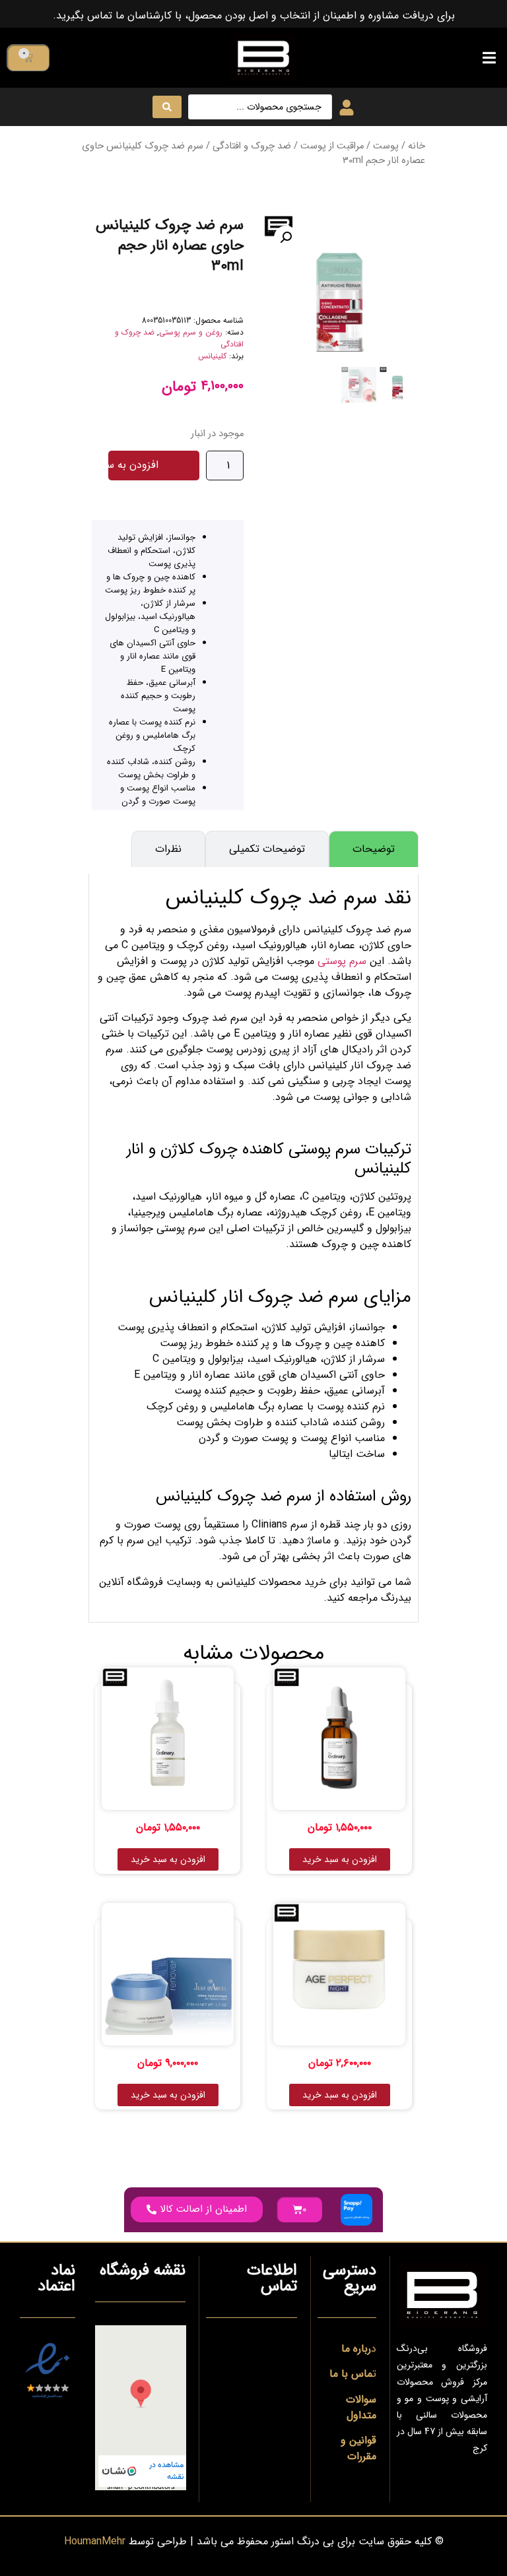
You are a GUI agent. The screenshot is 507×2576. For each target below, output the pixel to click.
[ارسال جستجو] (167, 107)
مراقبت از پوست (332, 146)
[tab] (374, 849)
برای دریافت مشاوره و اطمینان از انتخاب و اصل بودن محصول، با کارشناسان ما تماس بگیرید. (254, 16)
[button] (489, 58)
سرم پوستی (342, 961)
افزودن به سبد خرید (133, 465)
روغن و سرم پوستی (191, 332)
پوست (386, 146)
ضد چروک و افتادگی (252, 146)
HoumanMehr (95, 2541)
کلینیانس (212, 356)
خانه (417, 146)
